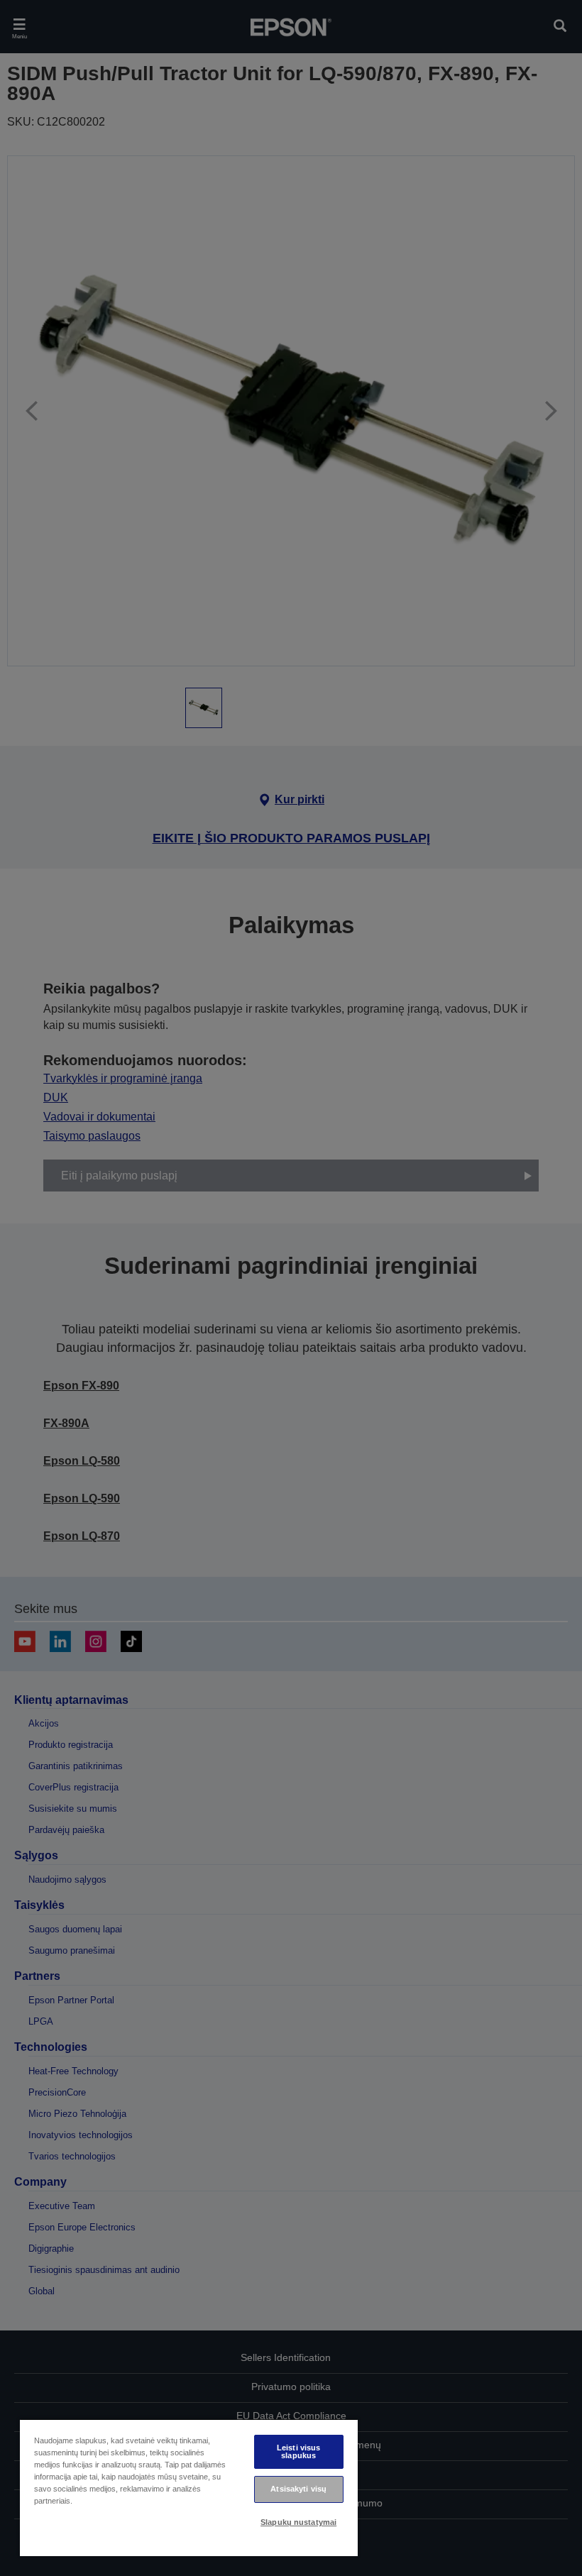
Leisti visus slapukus (298, 2451)
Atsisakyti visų (298, 2489)
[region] (189, 2488)
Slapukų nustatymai (298, 2522)
